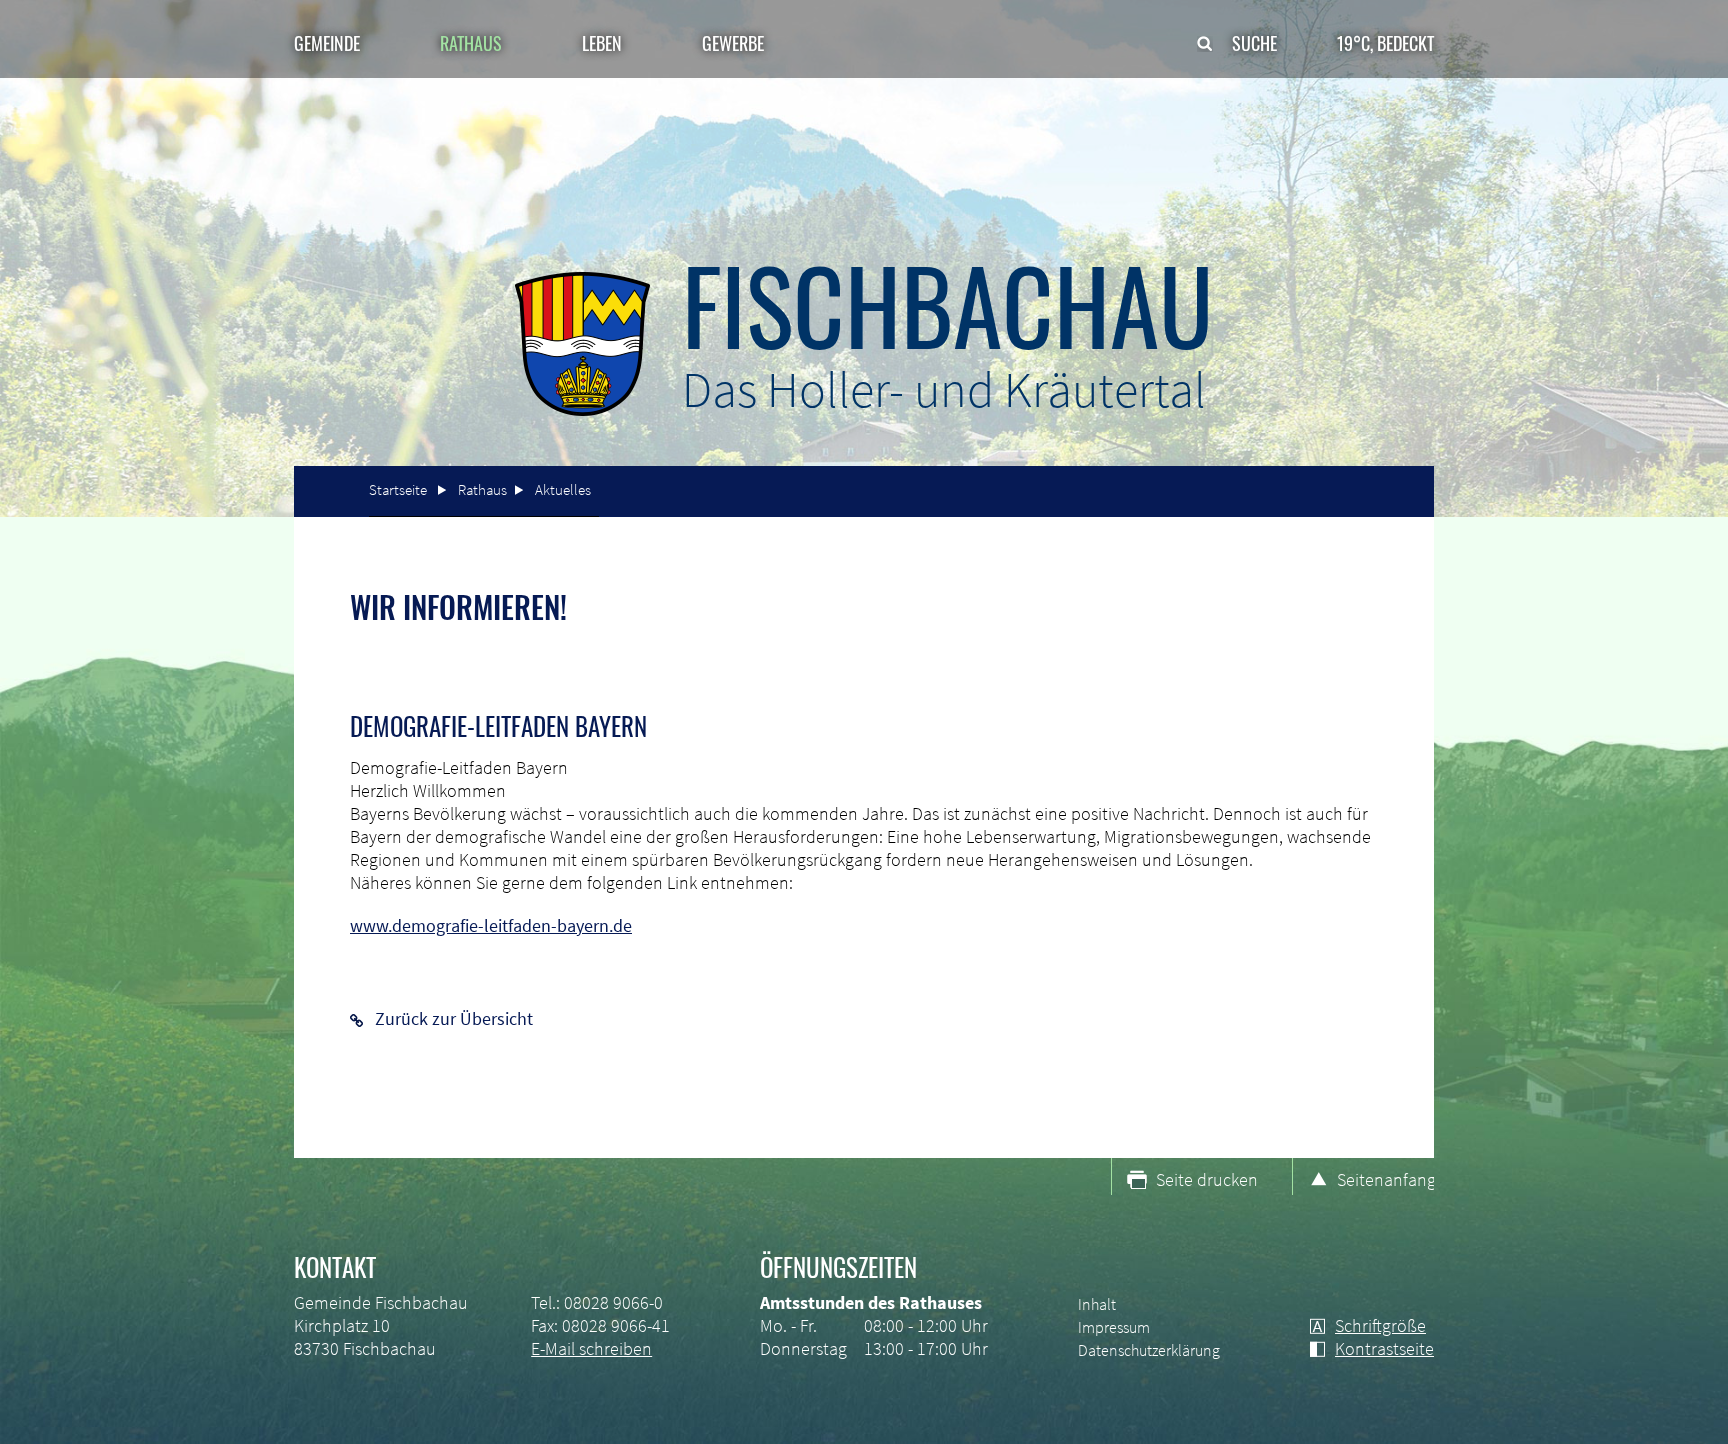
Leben (602, 43)
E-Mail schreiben (591, 1348)
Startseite (398, 489)
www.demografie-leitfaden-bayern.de (491, 925)
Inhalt (1097, 1304)
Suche (1254, 43)
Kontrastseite (1384, 1348)
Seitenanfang (1385, 1179)
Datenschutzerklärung (1149, 1350)
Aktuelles (563, 489)
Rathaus (482, 489)
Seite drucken (1207, 1179)
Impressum (1114, 1327)
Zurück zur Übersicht (454, 1018)
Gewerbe (733, 43)
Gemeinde (327, 43)
